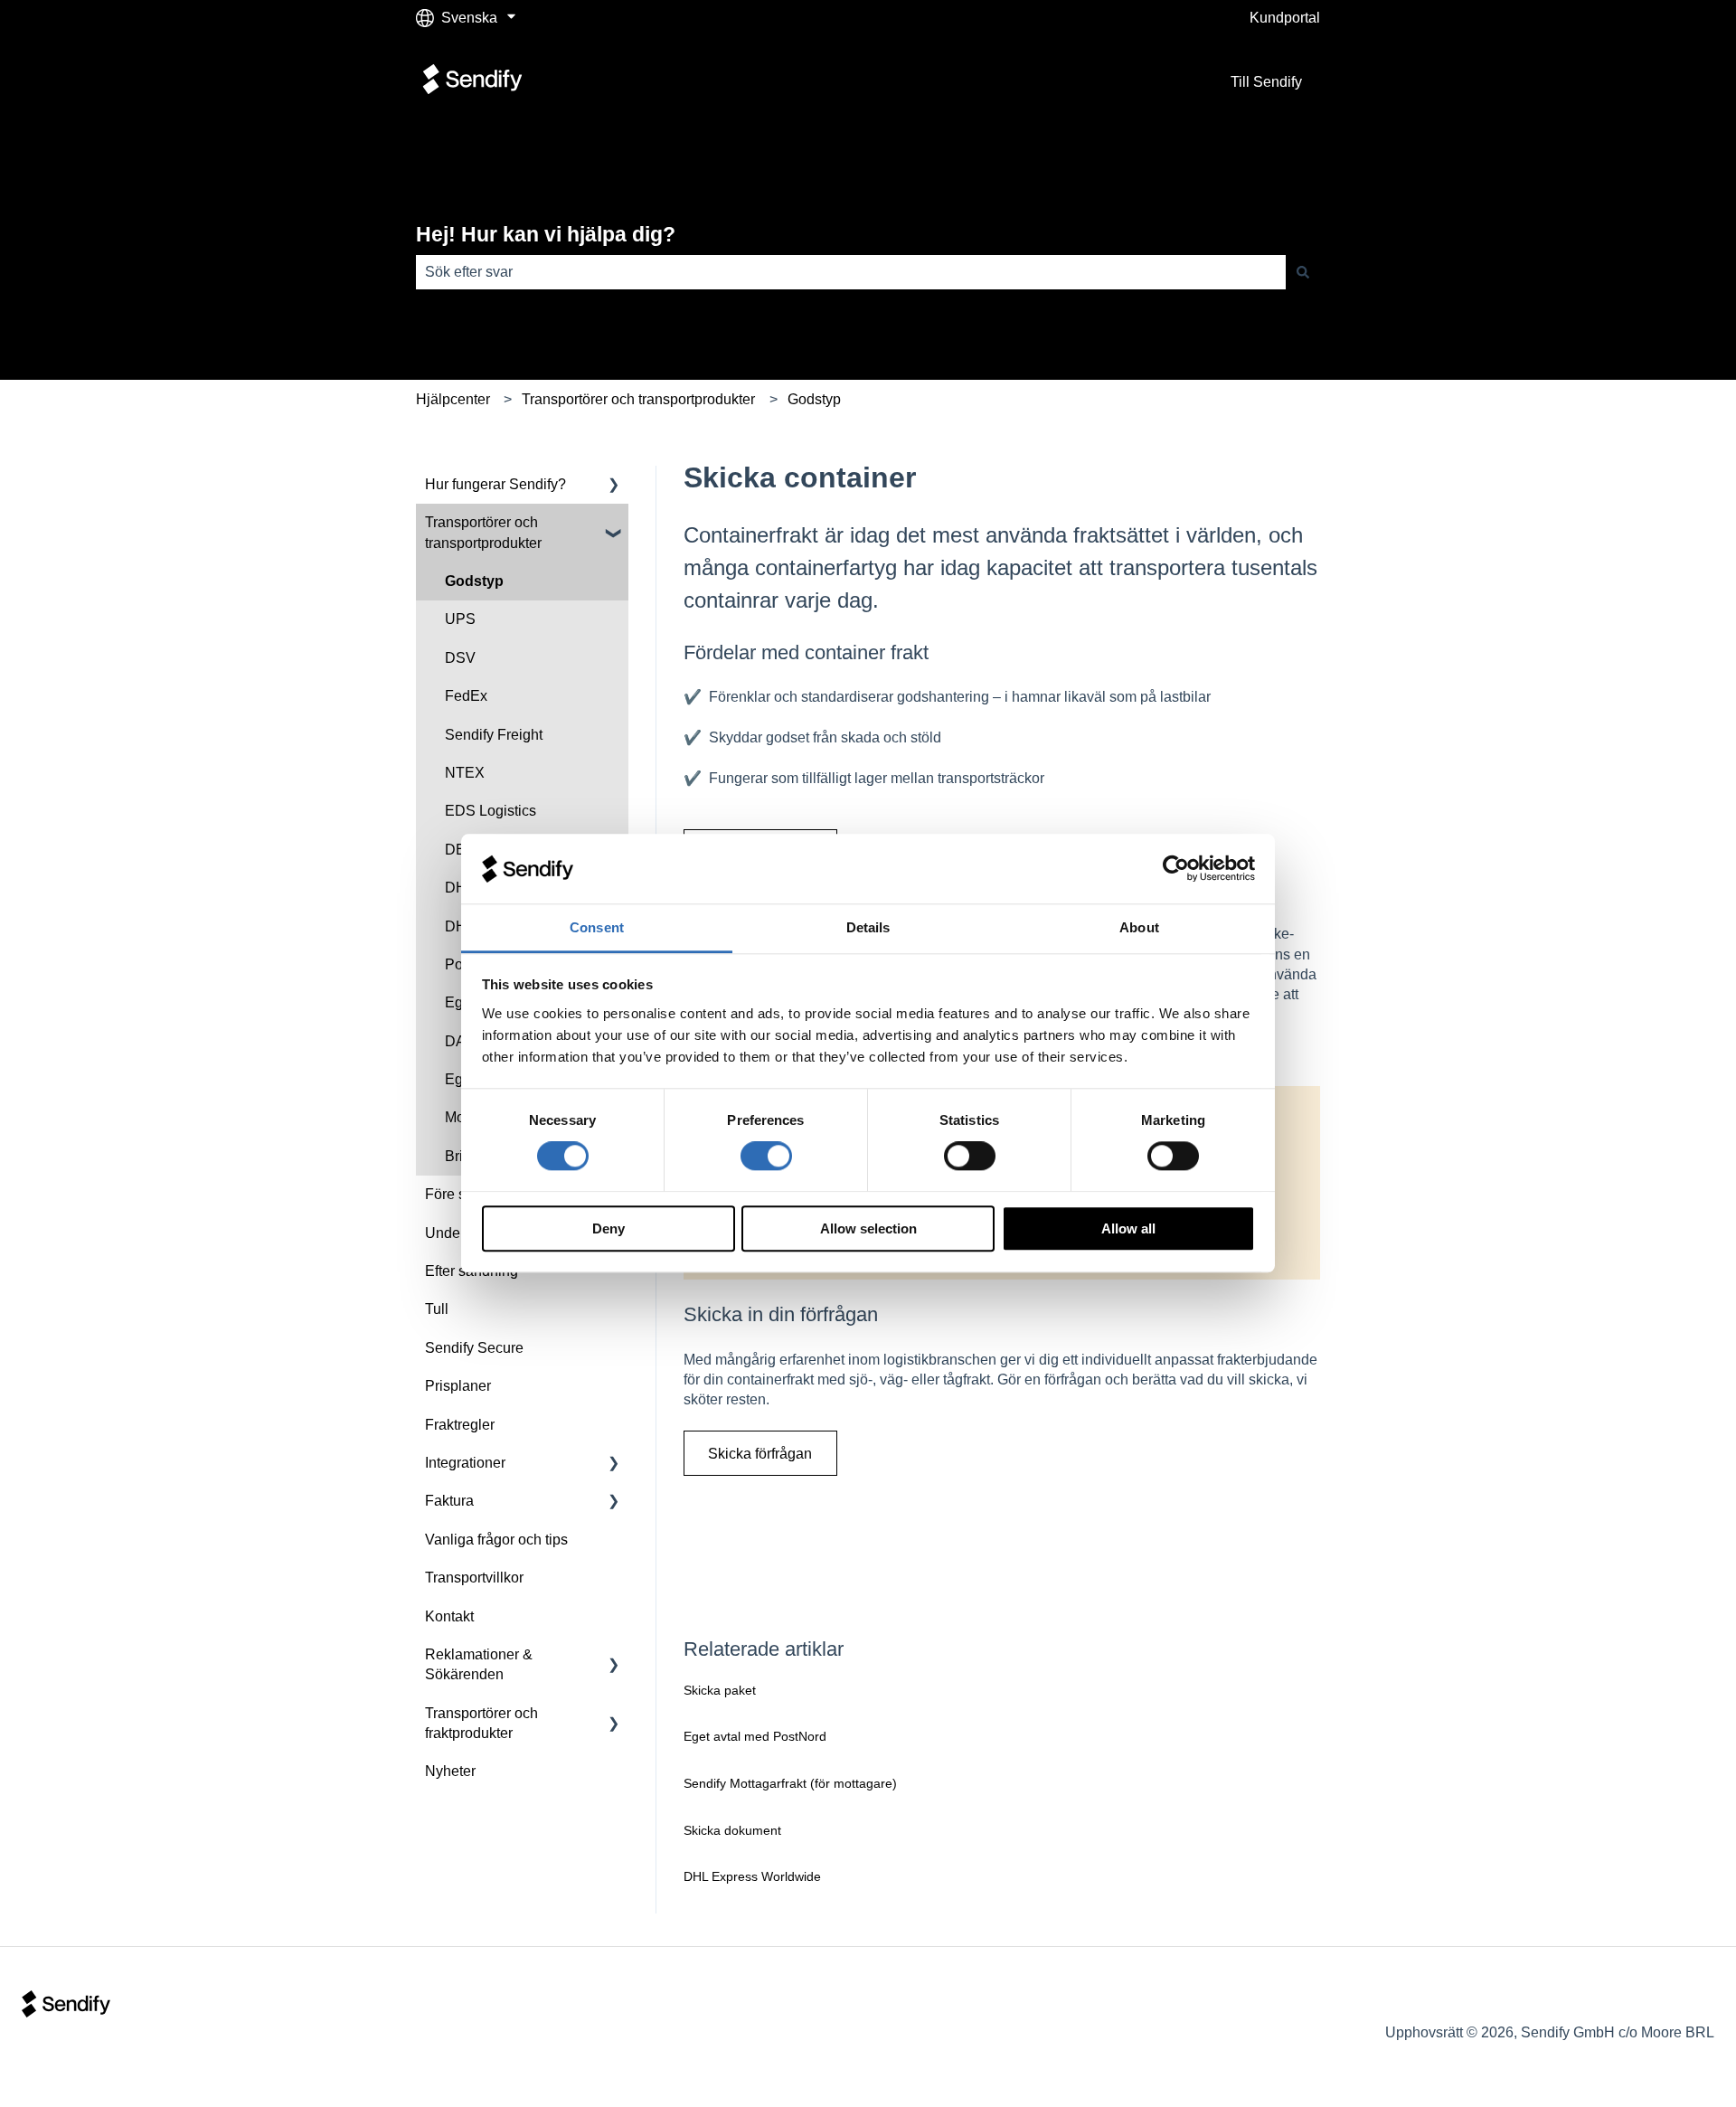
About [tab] (1139, 927)
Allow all (1128, 1228)
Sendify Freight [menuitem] (494, 735)
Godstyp (814, 399)
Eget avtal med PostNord (755, 1736)
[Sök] (1303, 272)
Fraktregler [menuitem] (460, 1425)
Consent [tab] (597, 927)
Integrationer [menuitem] (465, 1463)
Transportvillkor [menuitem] (474, 1578)
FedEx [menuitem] (466, 696)
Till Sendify (1266, 82)
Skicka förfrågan (760, 1454)
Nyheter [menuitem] (450, 1771)
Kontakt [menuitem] (449, 1616)
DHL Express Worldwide (752, 1876)
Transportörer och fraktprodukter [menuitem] (481, 1723)
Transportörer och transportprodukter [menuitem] (483, 532)
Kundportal (1285, 18)
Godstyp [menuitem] (474, 581)
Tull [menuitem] (437, 1309)
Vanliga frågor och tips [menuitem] (496, 1540)
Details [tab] (868, 927)
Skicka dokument (732, 1830)
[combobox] (851, 272)
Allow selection (868, 1228)
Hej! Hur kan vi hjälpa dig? (546, 234)
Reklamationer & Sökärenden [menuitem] (479, 1664)
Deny (609, 1228)
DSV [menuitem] (460, 658)
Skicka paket (720, 1690)
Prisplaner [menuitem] (458, 1386)
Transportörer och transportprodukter (638, 399)
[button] (614, 486)
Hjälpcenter (453, 399)
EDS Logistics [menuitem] (491, 811)
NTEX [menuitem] (465, 773)
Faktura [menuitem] (449, 1501)
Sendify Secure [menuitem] (474, 1348)
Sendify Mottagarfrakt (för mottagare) (790, 1783)
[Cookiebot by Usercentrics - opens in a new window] (1176, 869)
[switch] (766, 1156)
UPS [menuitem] (460, 619)
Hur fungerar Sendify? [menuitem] (495, 484)
